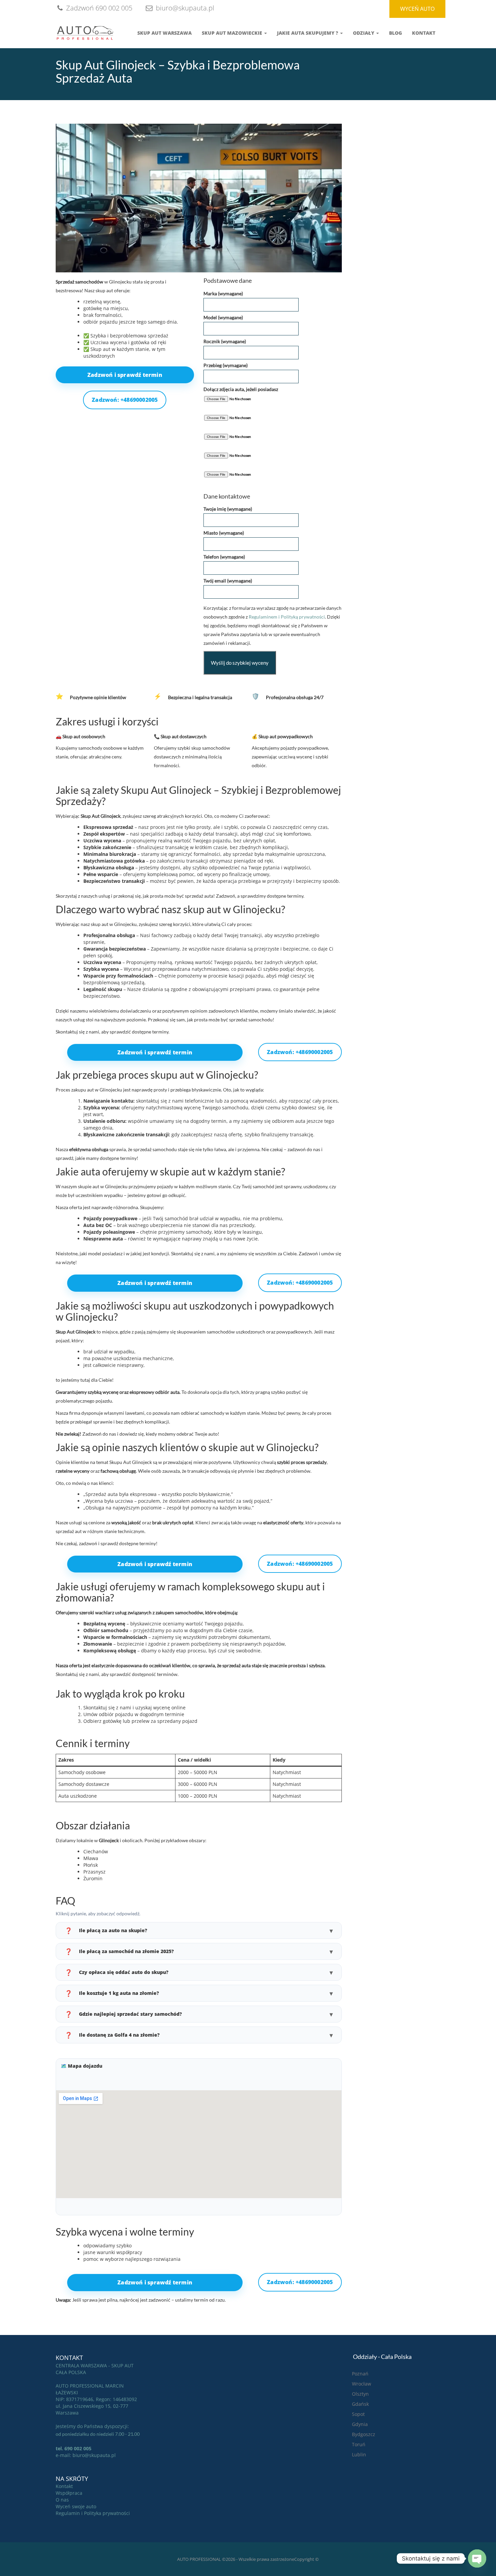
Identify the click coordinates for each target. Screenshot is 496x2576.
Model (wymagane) (223, 317)
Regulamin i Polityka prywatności (93, 2513)
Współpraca (69, 2493)
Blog (395, 33)
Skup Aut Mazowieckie (233, 33)
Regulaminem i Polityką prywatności (287, 617)
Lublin (359, 2454)
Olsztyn (360, 2394)
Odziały (364, 33)
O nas (62, 2500)
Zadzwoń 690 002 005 (98, 8)
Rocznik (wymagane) (225, 341)
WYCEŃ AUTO (417, 9)
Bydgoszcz (364, 2434)
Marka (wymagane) (223, 293)
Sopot (358, 2414)
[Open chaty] (477, 2558)
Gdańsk (360, 2404)
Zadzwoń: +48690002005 (125, 400)
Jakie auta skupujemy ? (308, 33)
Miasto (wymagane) (224, 533)
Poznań (360, 2374)
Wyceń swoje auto (76, 2506)
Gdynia (360, 2424)
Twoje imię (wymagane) (228, 509)
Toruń (359, 2444)
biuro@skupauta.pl (184, 8)
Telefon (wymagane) (224, 557)
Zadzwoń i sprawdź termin (125, 375)
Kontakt (424, 33)
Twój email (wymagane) (228, 581)
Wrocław (362, 2384)
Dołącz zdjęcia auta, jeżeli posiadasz (241, 389)
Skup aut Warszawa (164, 33)
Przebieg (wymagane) (226, 365)
